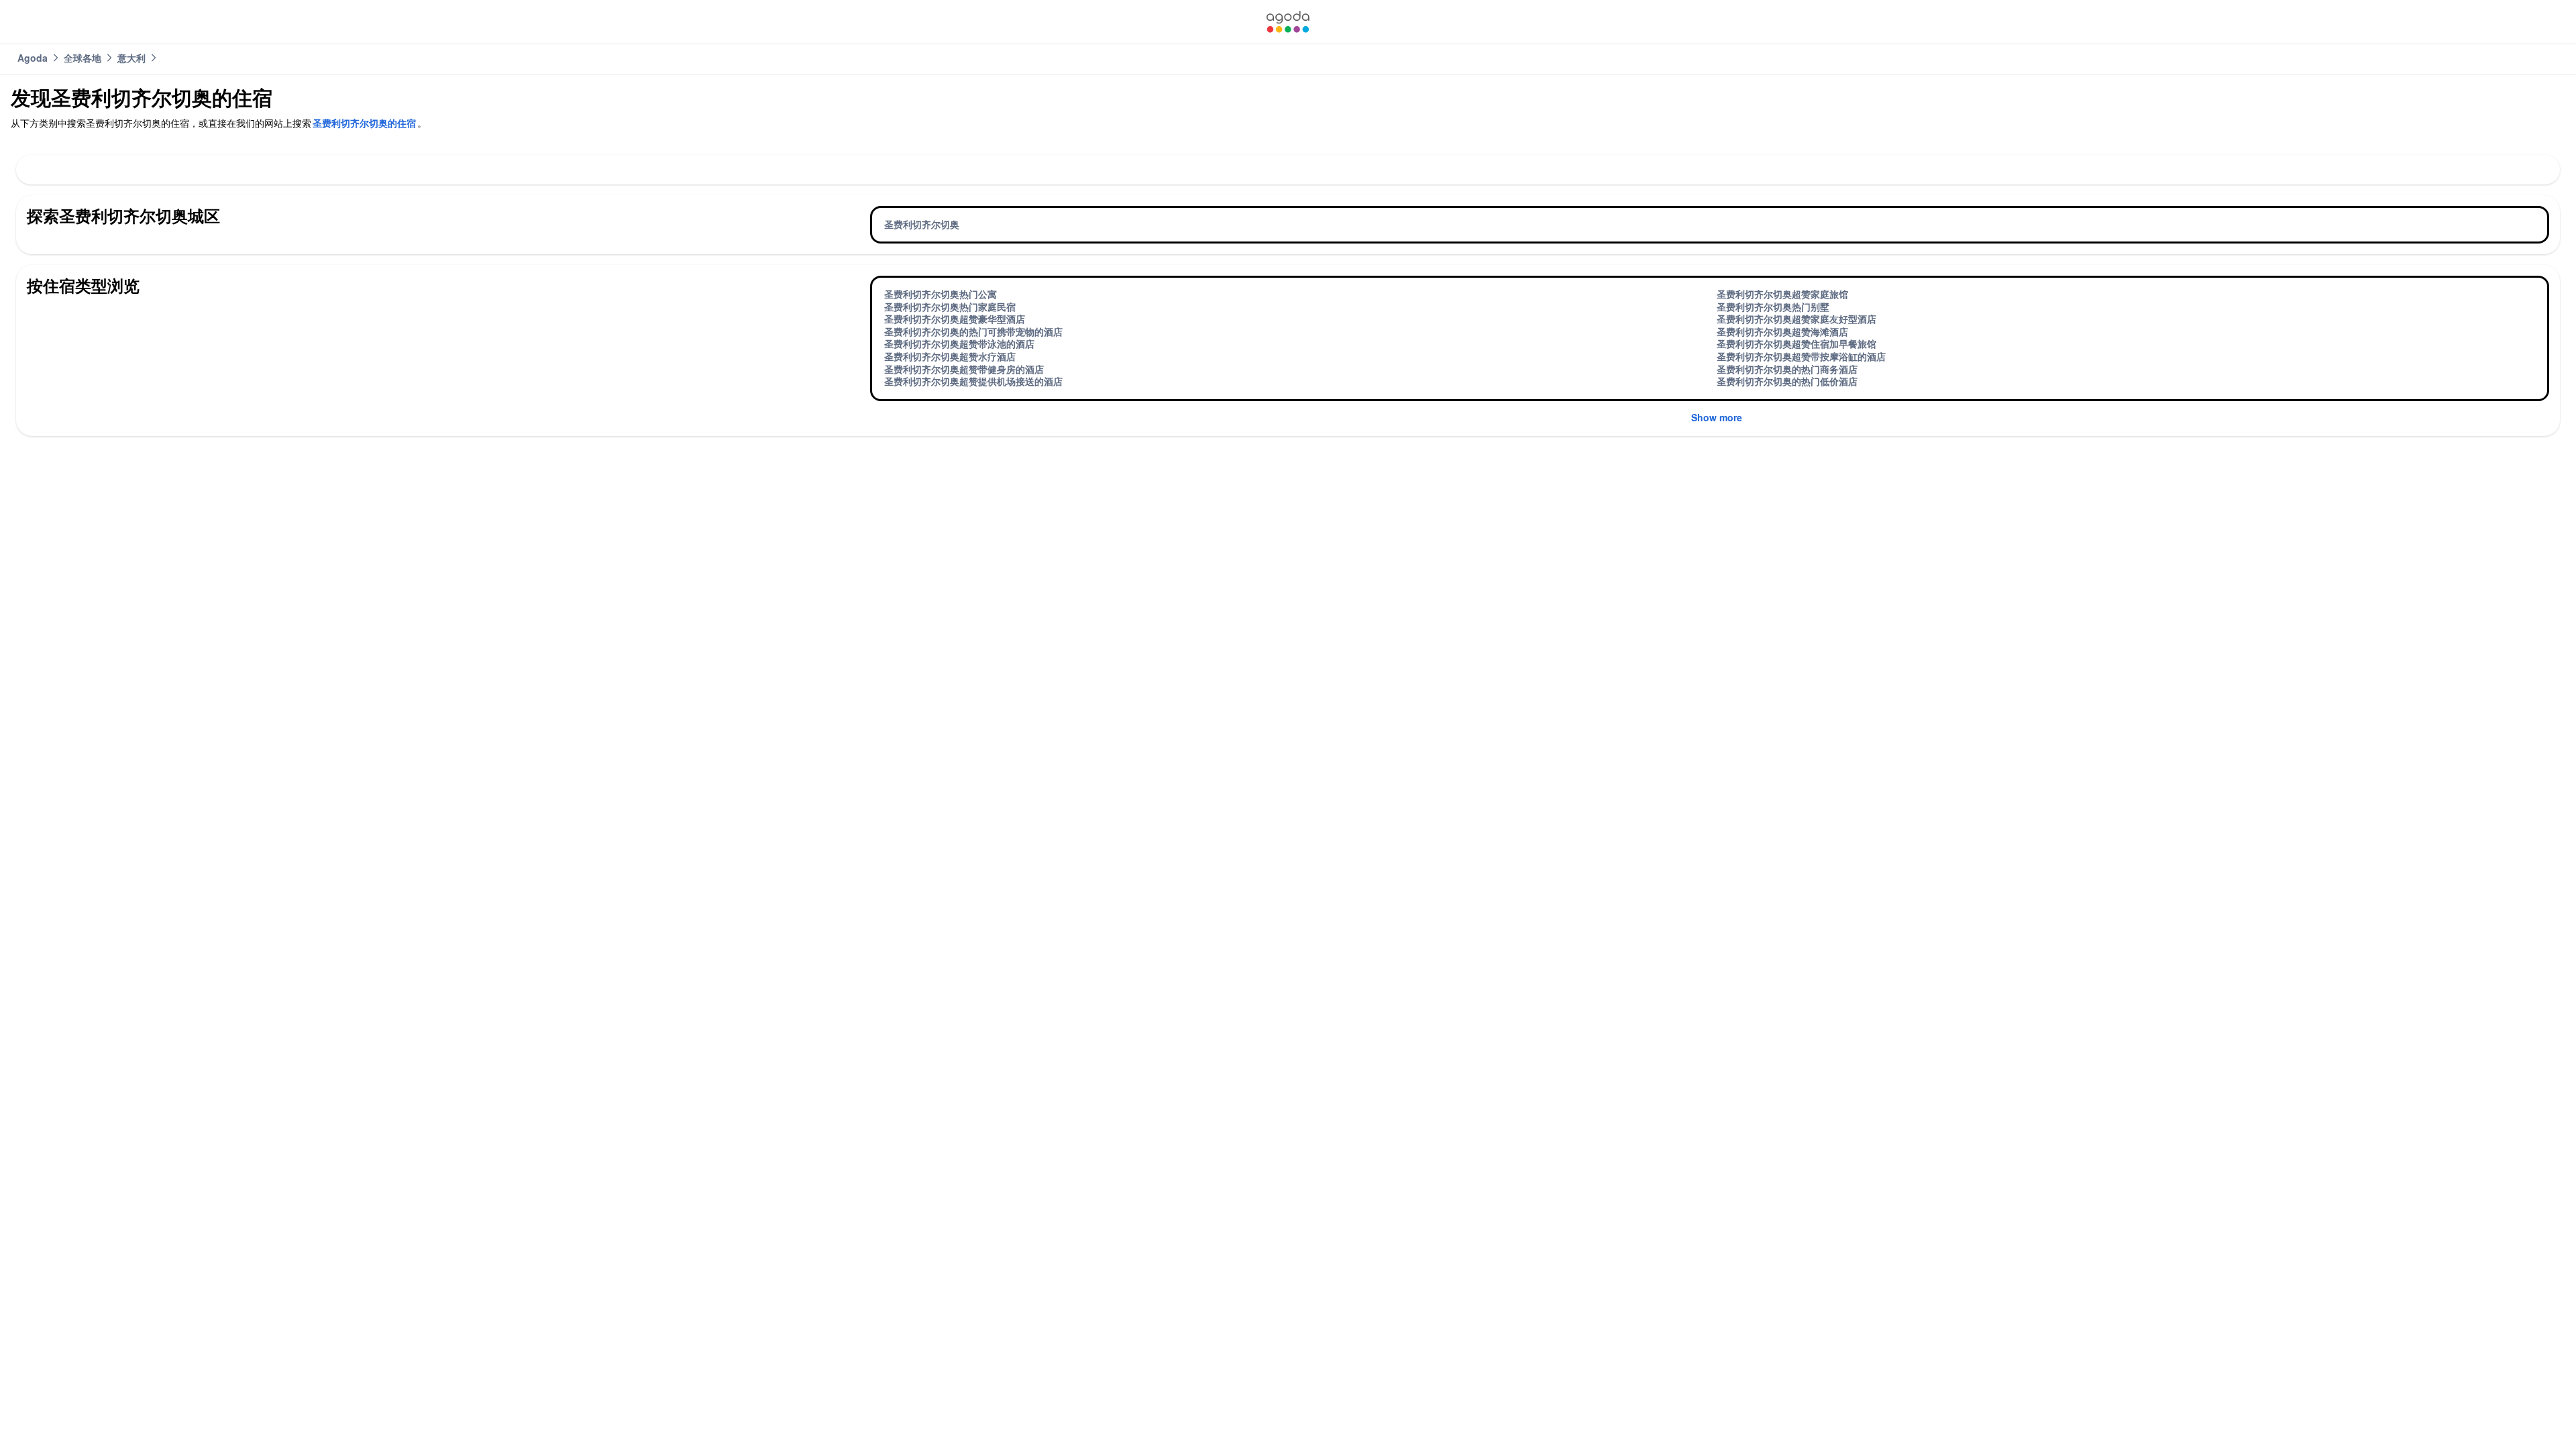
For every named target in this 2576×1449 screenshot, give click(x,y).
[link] (1288, 22)
